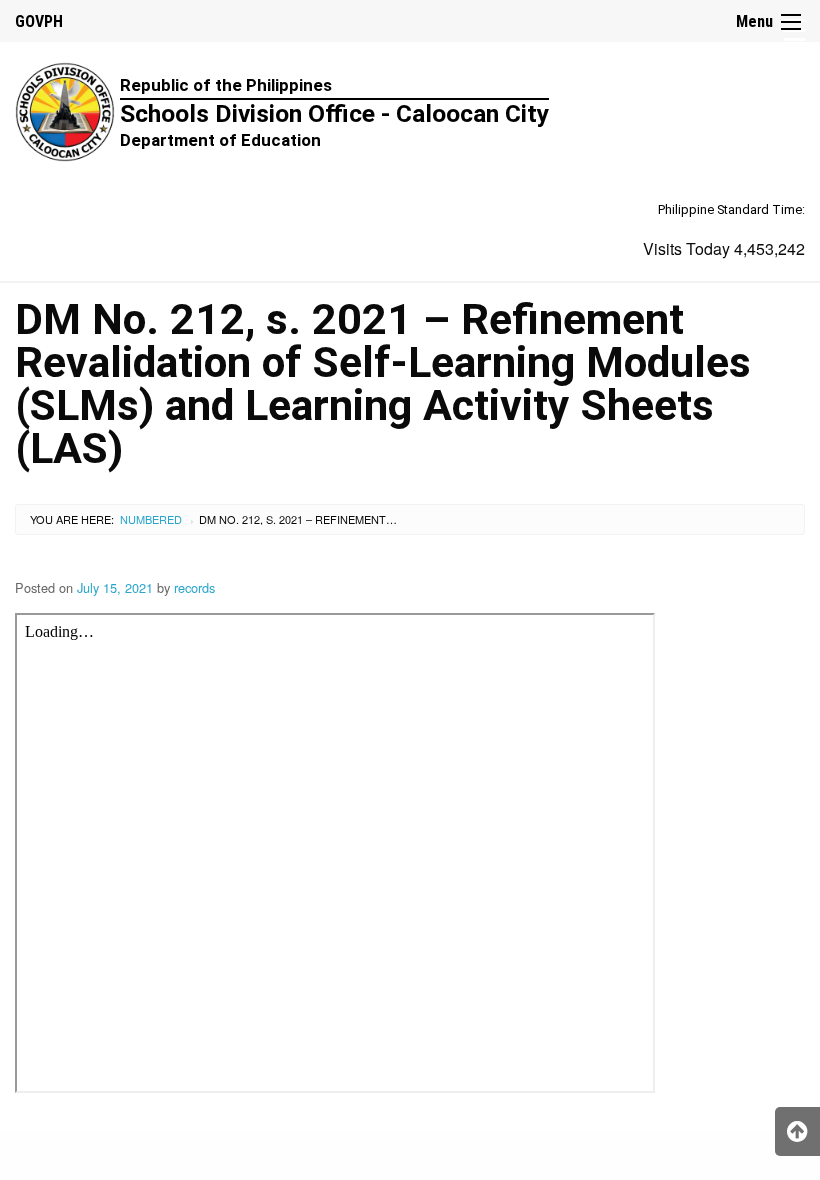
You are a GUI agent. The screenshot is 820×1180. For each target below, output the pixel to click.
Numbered (151, 519)
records (194, 587)
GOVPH (39, 21)
